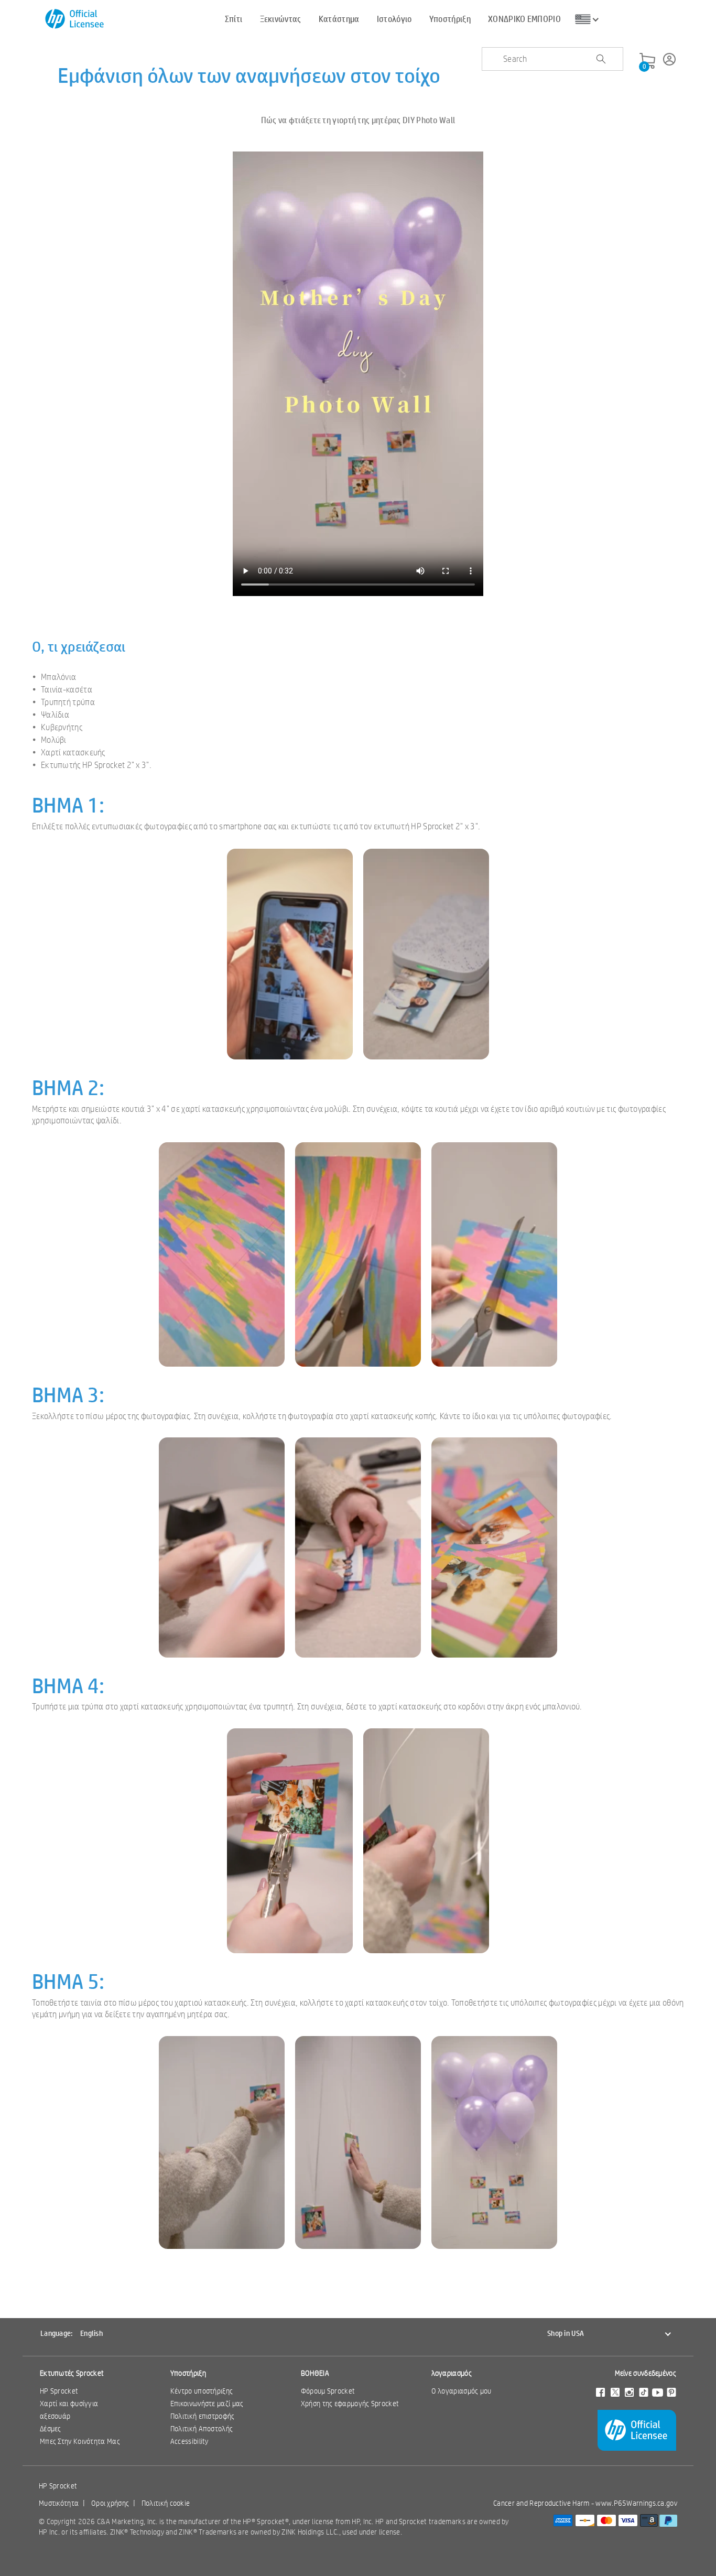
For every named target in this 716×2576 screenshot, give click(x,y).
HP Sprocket (59, 2391)
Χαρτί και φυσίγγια (69, 2404)
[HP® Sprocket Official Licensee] (75, 19)
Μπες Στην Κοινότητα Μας (80, 2441)
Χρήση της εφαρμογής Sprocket (350, 2404)
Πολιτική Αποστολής (202, 2429)
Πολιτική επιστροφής (203, 2416)
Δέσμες (51, 2429)
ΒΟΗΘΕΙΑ (315, 2373)
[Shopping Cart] (647, 61)
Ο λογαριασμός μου (462, 2391)
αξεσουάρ (55, 2416)
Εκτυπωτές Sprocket (72, 2373)
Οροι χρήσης (110, 2503)
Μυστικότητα (59, 2503)
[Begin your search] (601, 59)
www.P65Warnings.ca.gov (636, 2503)
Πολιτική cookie (166, 2503)
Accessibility (189, 2441)
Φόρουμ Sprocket (328, 2391)
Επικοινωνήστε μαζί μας (207, 2404)
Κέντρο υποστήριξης (202, 2391)
